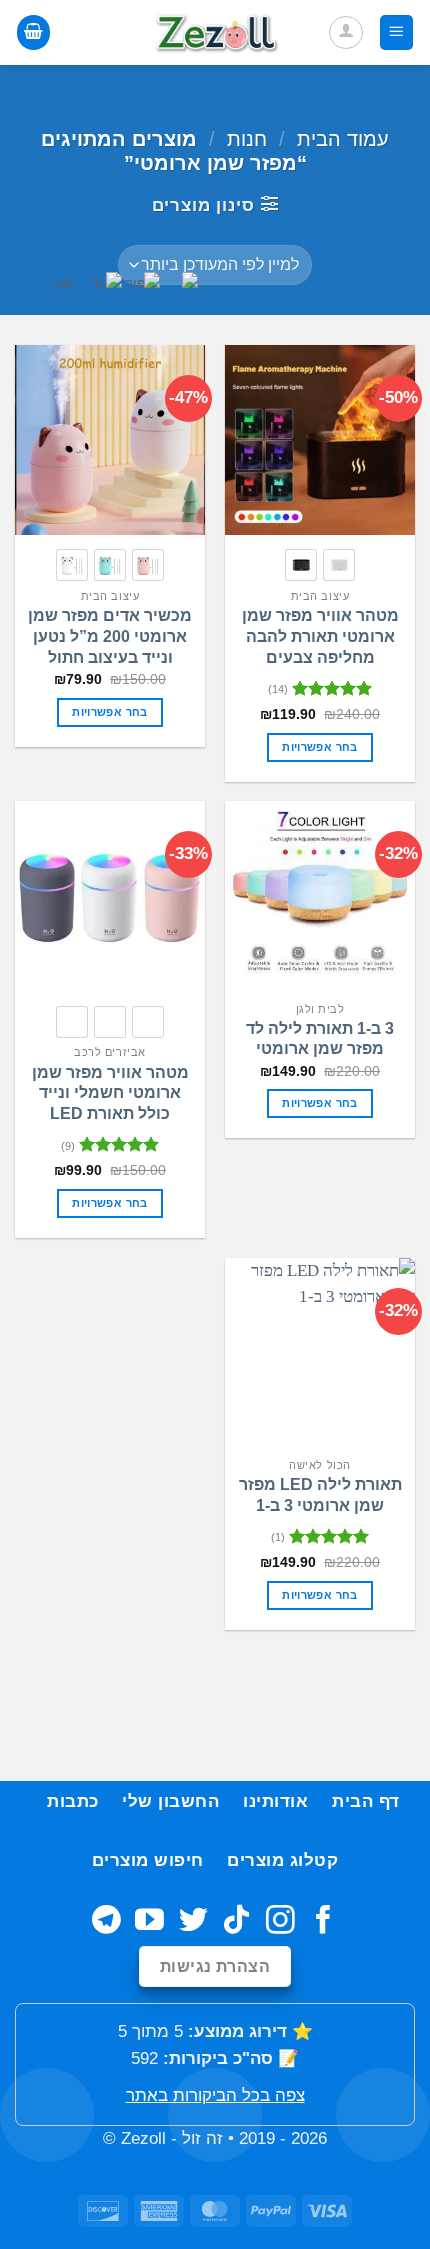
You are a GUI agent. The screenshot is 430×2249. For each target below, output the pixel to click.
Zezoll (143, 2138)
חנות (247, 139)
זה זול (202, 2138)
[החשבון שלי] (346, 33)
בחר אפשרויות (319, 747)
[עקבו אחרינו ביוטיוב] (149, 1922)
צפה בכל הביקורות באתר (215, 2095)
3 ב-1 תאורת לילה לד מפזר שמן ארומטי (320, 1039)
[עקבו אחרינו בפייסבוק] (323, 1922)
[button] (397, 32)
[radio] (339, 565)
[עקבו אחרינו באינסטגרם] (280, 1922)
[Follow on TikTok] (236, 1922)
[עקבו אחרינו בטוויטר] (193, 1922)
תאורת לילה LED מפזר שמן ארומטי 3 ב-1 (320, 1495)
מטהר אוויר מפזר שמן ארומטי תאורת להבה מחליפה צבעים (320, 636)
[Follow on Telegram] (106, 1922)
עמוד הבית (343, 139)
